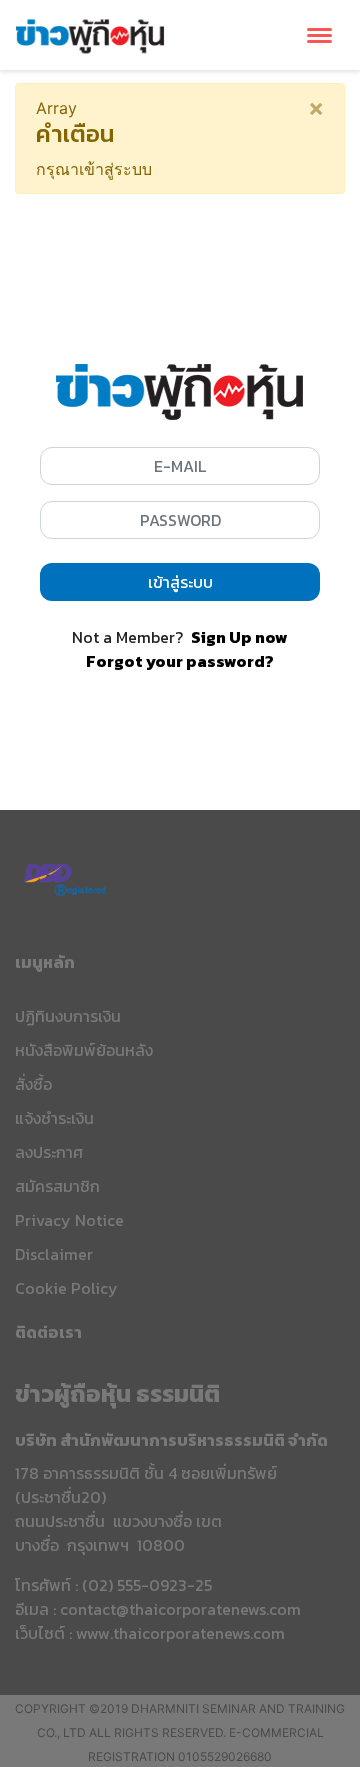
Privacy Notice (69, 1220)
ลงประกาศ (49, 1152)
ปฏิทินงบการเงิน (68, 1016)
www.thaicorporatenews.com (180, 1633)
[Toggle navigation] (319, 35)
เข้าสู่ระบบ (180, 582)
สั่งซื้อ (33, 1084)
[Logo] (90, 33)
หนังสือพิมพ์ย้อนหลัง (84, 1050)
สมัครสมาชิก (57, 1186)
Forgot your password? (180, 661)
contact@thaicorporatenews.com (180, 1609)
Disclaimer (54, 1254)
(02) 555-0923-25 (147, 1585)
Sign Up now (239, 637)
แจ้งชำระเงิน (54, 1118)
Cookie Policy (66, 1288)
